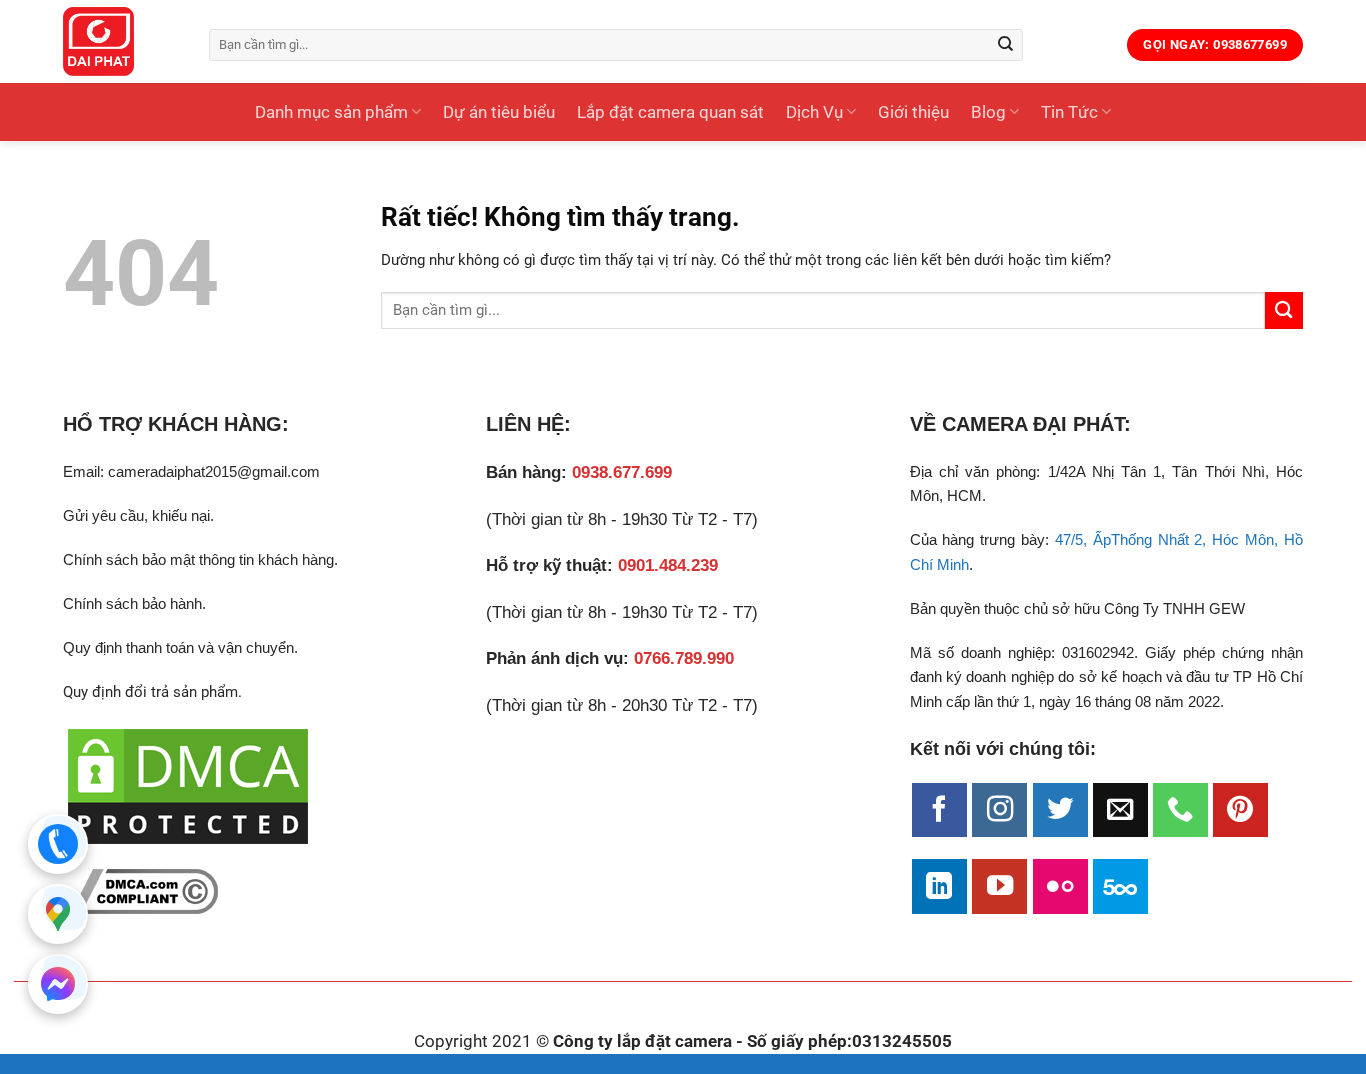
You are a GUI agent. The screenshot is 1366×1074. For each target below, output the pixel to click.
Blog (988, 112)
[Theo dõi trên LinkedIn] (939, 886)
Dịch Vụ (814, 112)
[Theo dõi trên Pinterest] (1240, 810)
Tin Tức (1069, 112)
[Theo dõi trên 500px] (1120, 886)
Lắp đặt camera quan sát (670, 112)
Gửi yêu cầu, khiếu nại (136, 515)
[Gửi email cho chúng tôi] (1120, 810)
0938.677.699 (622, 472)
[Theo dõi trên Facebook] (939, 810)
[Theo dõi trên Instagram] (999, 810)
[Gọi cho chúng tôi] (1180, 810)
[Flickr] (1060, 886)
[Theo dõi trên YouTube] (999, 886)
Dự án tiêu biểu (499, 112)
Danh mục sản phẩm (331, 112)
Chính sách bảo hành (132, 603)
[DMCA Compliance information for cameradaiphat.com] (140, 891)
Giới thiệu (913, 112)
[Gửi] (1006, 45)
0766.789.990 (684, 658)
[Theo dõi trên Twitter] (1060, 810)
